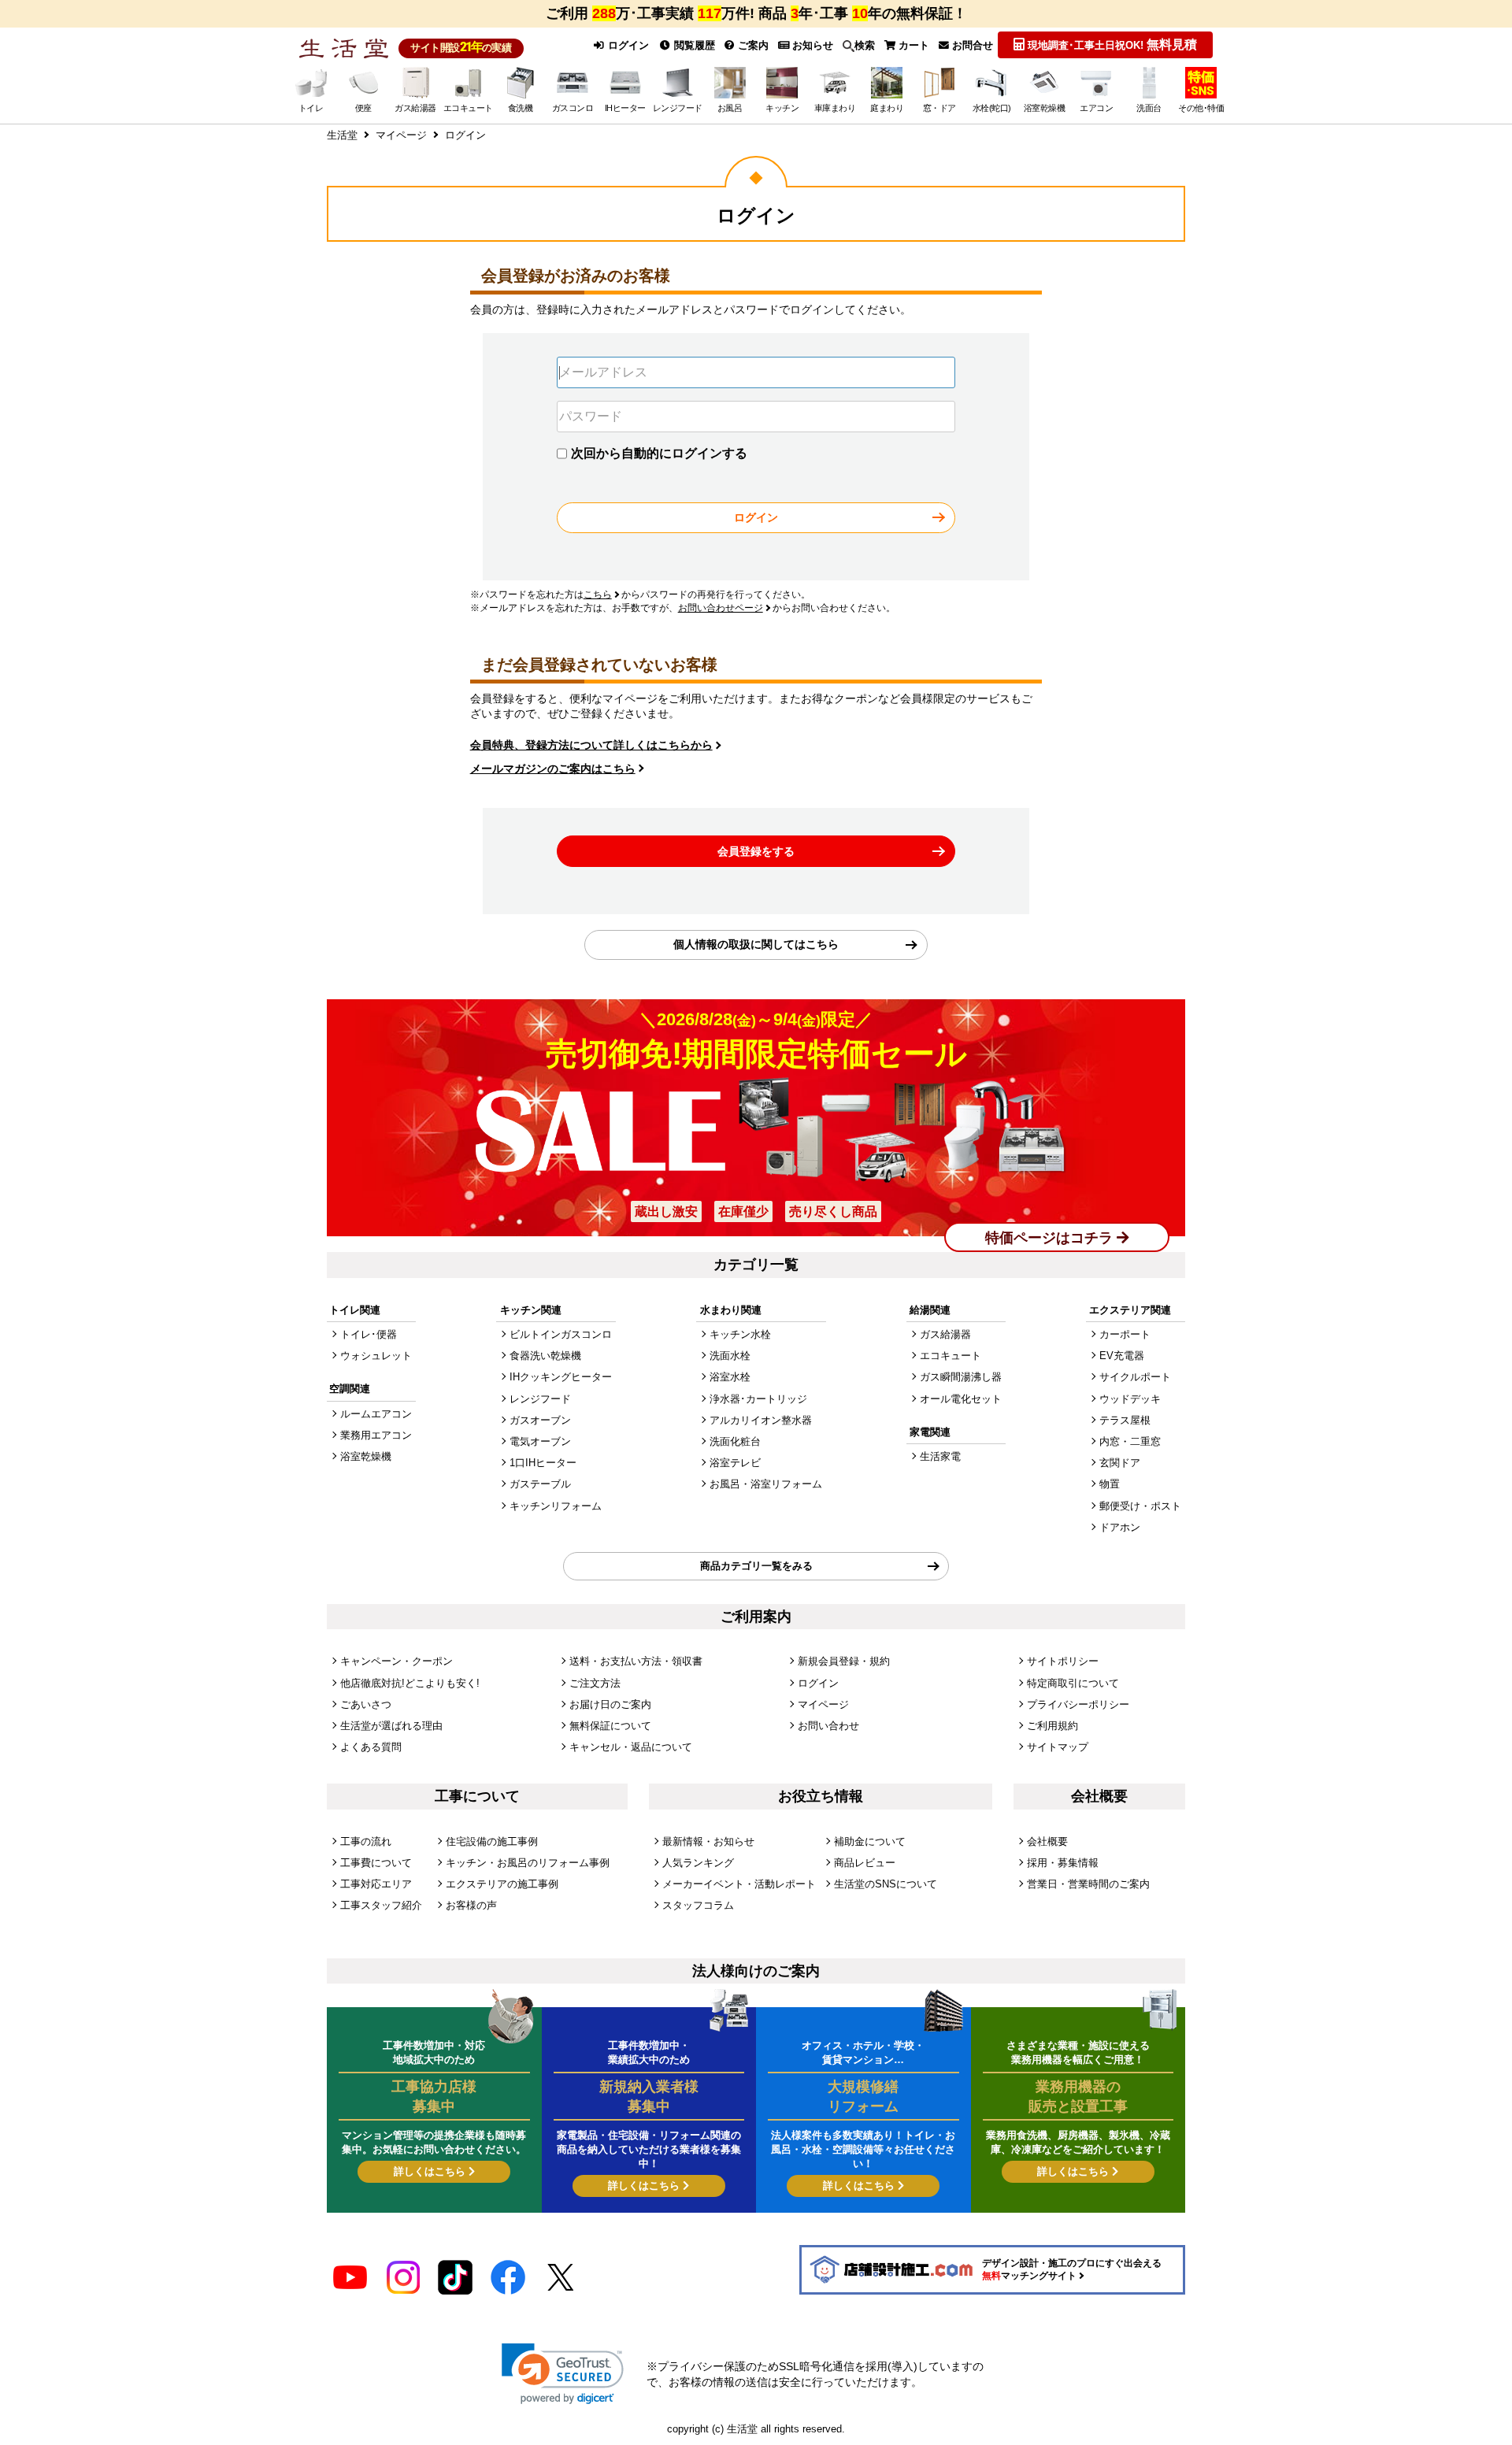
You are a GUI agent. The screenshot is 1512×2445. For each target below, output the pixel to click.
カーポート (1125, 1334)
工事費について (376, 1863)
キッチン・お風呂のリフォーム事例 (528, 1863)
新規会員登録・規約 (844, 1661)
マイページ (823, 1704)
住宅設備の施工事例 (492, 1841)
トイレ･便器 (369, 1334)
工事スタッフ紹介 (381, 1905)
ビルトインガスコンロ (561, 1334)
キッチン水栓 (740, 1334)
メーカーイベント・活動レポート (739, 1884)
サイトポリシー (1063, 1661)
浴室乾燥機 (366, 1456)
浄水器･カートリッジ (758, 1399)
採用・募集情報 (1063, 1863)
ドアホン (1120, 1527)
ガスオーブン (540, 1420)
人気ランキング (698, 1863)
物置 (1110, 1484)
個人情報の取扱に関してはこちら (756, 944)
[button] (563, 2374)
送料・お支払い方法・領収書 (636, 1661)
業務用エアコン (376, 1435)
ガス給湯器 (945, 1334)
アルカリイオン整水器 (761, 1420)
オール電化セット (961, 1399)
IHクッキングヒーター (561, 1377)
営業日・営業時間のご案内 (1088, 1884)
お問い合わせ (828, 1726)
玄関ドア (1120, 1463)
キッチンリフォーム (556, 1506)
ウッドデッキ (1130, 1399)
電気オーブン (540, 1441)
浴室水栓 (730, 1377)
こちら (598, 595)
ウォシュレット (376, 1356)
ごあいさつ (366, 1704)
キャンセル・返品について (631, 1747)
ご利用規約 (1052, 1726)
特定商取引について (1073, 1683)
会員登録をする (756, 851)
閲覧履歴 (693, 45)
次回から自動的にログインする (659, 453)
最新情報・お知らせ (708, 1841)
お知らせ (811, 45)
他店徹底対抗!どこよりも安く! (410, 1683)
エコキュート (951, 1356)
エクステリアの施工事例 (502, 1884)
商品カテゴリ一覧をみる (756, 1566)
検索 (865, 45)
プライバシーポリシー (1078, 1704)
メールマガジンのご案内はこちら (553, 769)
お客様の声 (471, 1905)
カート (912, 45)
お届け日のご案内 (610, 1704)
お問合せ (971, 45)
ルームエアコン (376, 1414)
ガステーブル (540, 1484)
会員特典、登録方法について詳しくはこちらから (591, 745)
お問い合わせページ (721, 608)
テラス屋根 (1125, 1420)
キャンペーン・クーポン (397, 1661)
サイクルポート (1135, 1377)
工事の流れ (366, 1841)
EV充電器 (1122, 1356)
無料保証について (610, 1726)
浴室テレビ (735, 1463)
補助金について (870, 1841)
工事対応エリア (376, 1884)
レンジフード (540, 1399)
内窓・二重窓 (1130, 1441)
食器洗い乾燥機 (545, 1356)
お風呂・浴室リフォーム (766, 1484)
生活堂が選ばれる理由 (391, 1726)
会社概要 (1047, 1841)
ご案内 (752, 45)
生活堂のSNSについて (886, 1884)
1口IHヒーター (543, 1463)
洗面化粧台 (735, 1441)
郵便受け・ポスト (1140, 1506)
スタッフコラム (698, 1905)
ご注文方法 (595, 1683)
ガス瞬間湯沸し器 (961, 1377)
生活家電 (940, 1456)
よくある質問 (371, 1747)
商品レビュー (865, 1863)
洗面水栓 (730, 1356)
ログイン (627, 45)
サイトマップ (1058, 1747)
